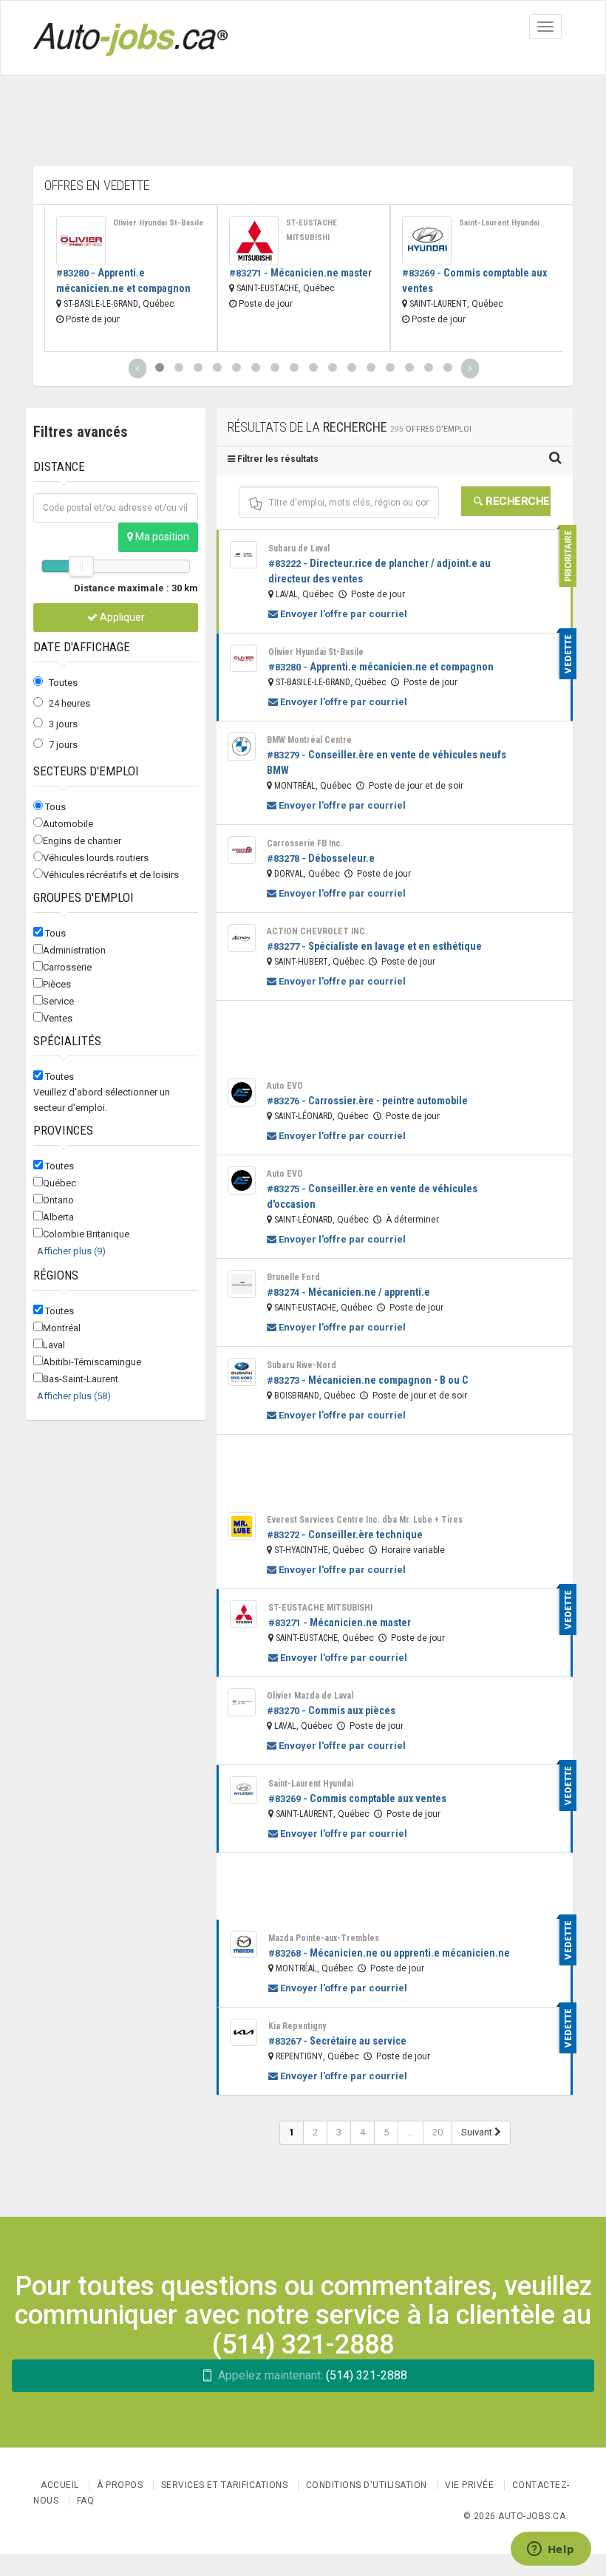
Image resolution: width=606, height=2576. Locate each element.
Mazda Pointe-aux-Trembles (324, 1938)
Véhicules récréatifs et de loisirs (111, 875)
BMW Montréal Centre (309, 740)
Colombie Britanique (86, 1234)
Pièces (57, 984)
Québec (59, 1183)
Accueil (60, 2485)
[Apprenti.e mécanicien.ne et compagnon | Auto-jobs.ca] (81, 241)
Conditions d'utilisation (367, 2485)
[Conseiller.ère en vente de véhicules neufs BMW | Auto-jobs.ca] (242, 747)
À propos (120, 2485)
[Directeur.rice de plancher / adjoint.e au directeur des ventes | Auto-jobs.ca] (244, 555)
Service (58, 1001)
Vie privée (471, 2485)
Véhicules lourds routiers (96, 858)
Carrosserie (67, 967)
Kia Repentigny (297, 2026)
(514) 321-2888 (313, 2375)
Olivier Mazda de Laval (310, 1696)
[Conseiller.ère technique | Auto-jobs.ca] (242, 1526)
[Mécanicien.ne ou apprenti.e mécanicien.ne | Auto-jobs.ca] (244, 1944)
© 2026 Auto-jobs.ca (515, 2516)
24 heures (69, 703)
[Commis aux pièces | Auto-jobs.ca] (242, 1702)
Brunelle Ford (293, 1277)
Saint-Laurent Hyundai (499, 223)
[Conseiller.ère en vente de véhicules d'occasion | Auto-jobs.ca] (242, 1180)
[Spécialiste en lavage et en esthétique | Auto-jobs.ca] (242, 938)
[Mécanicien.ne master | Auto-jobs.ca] (254, 241)
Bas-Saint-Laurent (81, 1379)
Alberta (58, 1217)
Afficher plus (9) (71, 1251)
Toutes (63, 683)
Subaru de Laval (299, 548)
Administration (74, 950)
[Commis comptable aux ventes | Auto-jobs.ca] (427, 241)
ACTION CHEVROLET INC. (317, 931)
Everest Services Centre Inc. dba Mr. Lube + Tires (365, 1520)
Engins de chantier (82, 841)
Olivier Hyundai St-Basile (158, 223)
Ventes (58, 1018)
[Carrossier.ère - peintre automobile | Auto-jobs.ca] (242, 1092)
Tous (55, 807)
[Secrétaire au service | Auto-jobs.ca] (244, 2032)
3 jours (63, 724)
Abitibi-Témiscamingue (92, 1362)
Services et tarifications (225, 2485)
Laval (54, 1345)
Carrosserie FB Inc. (305, 843)
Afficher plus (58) (74, 1396)
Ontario (58, 1200)
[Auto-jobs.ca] (130, 38)
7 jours (63, 745)
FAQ (86, 2501)
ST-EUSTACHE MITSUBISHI (311, 230)
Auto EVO (285, 1086)
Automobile (68, 824)
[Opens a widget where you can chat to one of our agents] (551, 2550)
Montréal (62, 1328)
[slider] (81, 566)
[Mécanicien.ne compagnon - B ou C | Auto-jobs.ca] (242, 1372)
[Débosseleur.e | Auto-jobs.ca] (242, 850)
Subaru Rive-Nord (302, 1365)
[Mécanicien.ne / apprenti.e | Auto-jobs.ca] (242, 1284)
